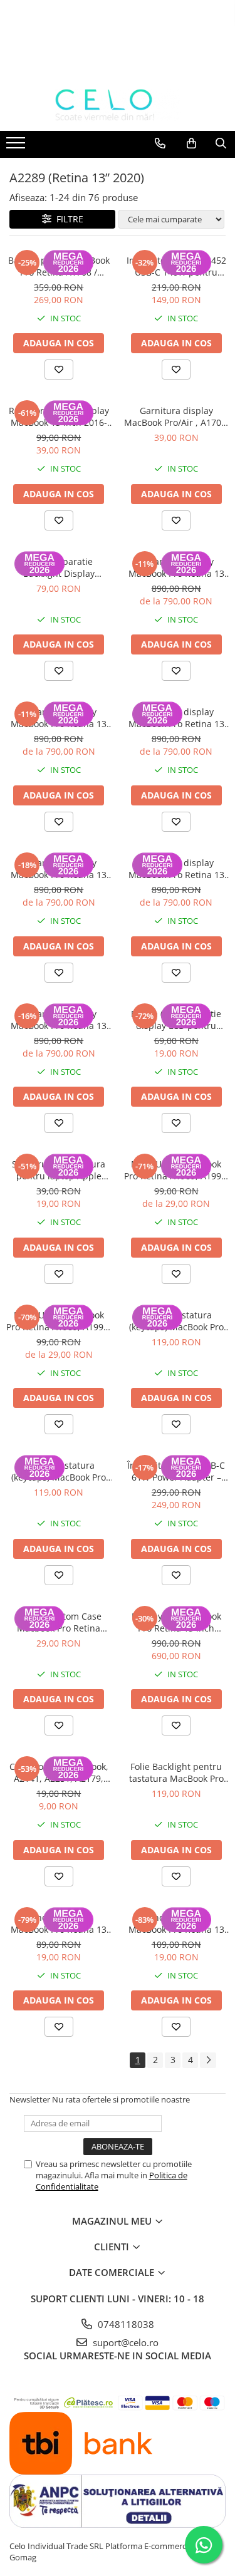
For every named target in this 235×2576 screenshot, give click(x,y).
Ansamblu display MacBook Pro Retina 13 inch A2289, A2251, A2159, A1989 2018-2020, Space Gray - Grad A (176, 869)
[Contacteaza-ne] (160, 143)
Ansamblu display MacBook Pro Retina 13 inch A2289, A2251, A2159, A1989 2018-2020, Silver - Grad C (59, 718)
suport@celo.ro (124, 2342)
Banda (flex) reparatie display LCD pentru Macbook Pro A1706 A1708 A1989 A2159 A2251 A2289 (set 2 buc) (176, 1020)
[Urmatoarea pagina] (208, 2060)
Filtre (67, 219)
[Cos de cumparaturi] (191, 143)
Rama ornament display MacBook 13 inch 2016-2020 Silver (59, 416)
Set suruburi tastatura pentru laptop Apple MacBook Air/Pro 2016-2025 (59, 1170)
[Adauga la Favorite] (59, 370)
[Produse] (17, 147)
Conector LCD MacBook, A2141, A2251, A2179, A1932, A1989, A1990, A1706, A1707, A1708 (59, 1772)
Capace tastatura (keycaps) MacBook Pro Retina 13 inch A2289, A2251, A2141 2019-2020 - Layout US (59, 1471)
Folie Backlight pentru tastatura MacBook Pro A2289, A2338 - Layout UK (176, 1772)
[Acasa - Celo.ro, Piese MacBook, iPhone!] (118, 105)
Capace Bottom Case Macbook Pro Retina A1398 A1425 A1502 (59, 1622)
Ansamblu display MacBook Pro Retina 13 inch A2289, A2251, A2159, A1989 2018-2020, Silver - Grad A (59, 1020)
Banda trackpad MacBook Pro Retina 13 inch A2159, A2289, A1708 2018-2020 (59, 1923)
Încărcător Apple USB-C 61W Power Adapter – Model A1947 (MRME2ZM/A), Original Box (176, 1471)
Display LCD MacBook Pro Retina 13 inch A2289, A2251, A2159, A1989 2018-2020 (176, 1622)
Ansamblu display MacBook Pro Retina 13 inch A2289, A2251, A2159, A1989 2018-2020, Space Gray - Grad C (176, 567)
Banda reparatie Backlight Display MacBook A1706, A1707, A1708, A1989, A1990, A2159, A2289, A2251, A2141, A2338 (59, 567)
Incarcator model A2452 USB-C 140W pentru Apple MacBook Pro (176, 266)
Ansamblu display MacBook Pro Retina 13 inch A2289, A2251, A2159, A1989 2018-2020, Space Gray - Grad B (176, 718)
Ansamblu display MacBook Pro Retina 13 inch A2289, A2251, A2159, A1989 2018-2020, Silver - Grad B (59, 869)
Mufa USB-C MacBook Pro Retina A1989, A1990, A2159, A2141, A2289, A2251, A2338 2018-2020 (176, 1170)
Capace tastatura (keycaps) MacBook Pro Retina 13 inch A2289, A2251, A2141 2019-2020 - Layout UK (176, 1321)
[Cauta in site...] (221, 143)
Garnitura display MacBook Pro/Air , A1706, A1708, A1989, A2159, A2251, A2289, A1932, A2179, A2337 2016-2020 (176, 416)
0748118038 (125, 2324)
